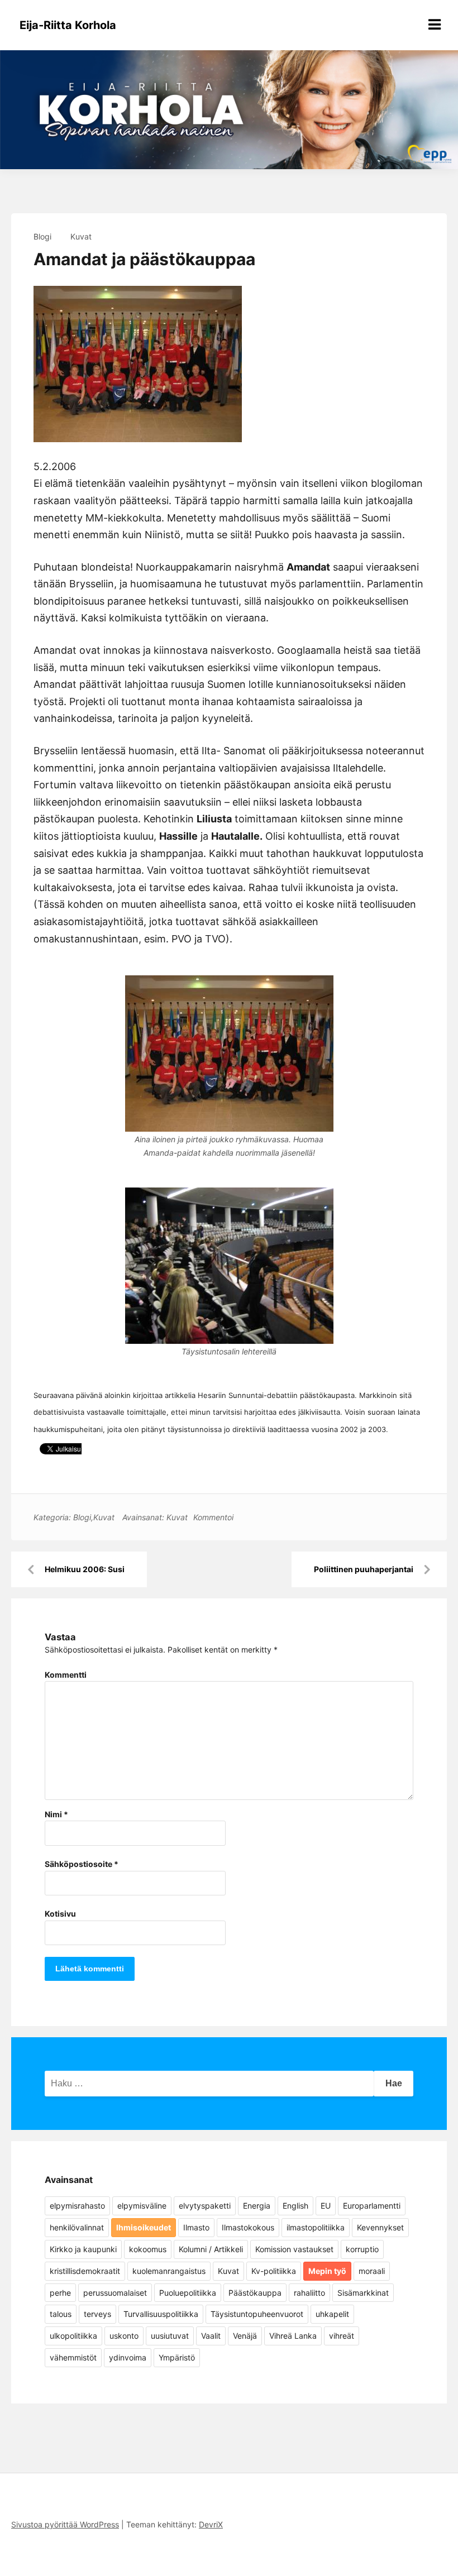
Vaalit (211, 2336)
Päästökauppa (255, 2293)
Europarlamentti (372, 2206)
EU (326, 2206)
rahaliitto (309, 2293)
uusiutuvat (170, 2336)
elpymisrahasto (77, 2206)
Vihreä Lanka (293, 2336)
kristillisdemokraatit (85, 2271)
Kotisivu (60, 1914)
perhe (60, 2293)
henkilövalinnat (77, 2227)
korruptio (362, 2249)
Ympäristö (177, 2357)
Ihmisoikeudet (144, 2227)
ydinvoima (128, 2357)
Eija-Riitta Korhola (68, 25)
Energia (257, 2206)
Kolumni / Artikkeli (211, 2249)
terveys (97, 2314)
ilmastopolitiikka (316, 2227)
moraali (372, 2271)
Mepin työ (327, 2271)
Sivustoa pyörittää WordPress (65, 2524)
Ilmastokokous (248, 2227)
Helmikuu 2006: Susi (85, 1569)
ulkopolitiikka (73, 2336)
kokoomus (148, 2249)
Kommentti (66, 1675)
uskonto (124, 2336)
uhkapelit (332, 2314)
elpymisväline (142, 2206)
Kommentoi (213, 1517)
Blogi (42, 236)
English (295, 2206)
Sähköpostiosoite (82, 1864)
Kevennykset (380, 2227)
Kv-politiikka (274, 2271)
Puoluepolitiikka (188, 2293)
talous (61, 2314)
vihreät (342, 2336)
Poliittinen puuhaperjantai (364, 1569)
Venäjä (245, 2336)
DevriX (211, 2524)
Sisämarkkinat (363, 2293)
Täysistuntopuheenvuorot (257, 2314)
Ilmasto (196, 2227)
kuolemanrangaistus (169, 2271)
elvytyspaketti (205, 2206)
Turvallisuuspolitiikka (161, 2314)
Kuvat (81, 236)
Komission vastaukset (294, 2249)
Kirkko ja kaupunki (83, 2249)
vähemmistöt (73, 2357)
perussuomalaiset (115, 2293)
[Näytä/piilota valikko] (435, 25)
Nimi (56, 1814)
